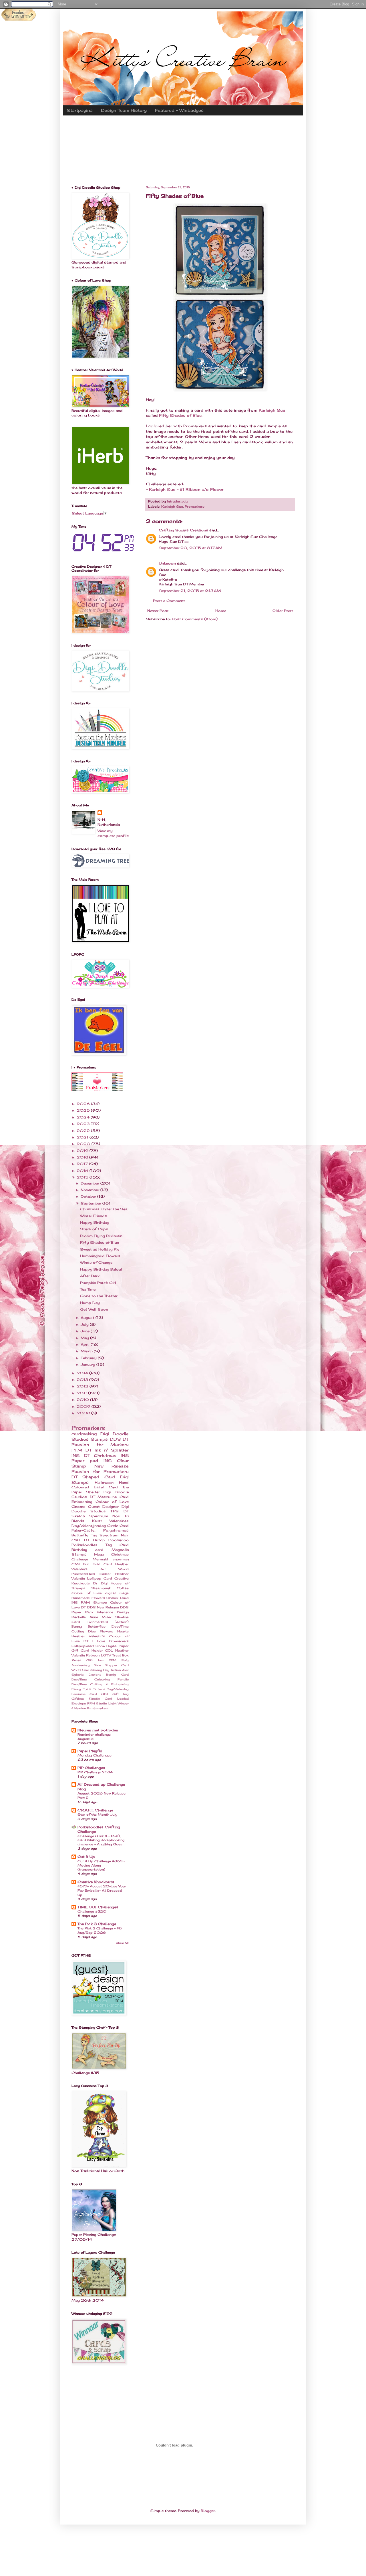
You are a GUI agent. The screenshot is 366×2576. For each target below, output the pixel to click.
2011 (82, 1393)
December (90, 1183)
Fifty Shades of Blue (180, 415)
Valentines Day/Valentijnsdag (100, 1523)
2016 (83, 1171)
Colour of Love (112, 1502)
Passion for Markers (100, 1444)
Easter (105, 1574)
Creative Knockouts (96, 1882)
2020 (84, 1144)
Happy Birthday (95, 1222)
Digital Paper (118, 1646)
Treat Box (120, 1655)
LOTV (106, 1655)
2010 (83, 1400)
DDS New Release (103, 1607)
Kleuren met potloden (98, 1730)
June (86, 1331)
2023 (84, 1124)
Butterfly (80, 1535)
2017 (83, 1164)
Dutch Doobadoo (111, 1540)
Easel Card (106, 1487)
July (85, 1324)
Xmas (76, 1660)
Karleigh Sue (272, 410)
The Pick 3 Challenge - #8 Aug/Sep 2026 (100, 1930)
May (85, 1338)
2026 (84, 1104)
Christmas (105, 1455)
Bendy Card (117, 1675)
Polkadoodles (84, 1545)
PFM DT (81, 1450)
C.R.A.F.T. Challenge (95, 1810)
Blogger (208, 2511)
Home (221, 611)
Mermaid (100, 1559)
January (88, 1364)
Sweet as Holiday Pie (100, 1249)
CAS (76, 1564)
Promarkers (195, 507)
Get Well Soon (94, 1309)
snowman (121, 1559)
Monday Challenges (95, 1755)
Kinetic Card (101, 1699)
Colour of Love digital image (100, 1593)
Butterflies (97, 1626)
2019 (83, 1151)
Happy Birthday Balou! (101, 1269)
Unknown (167, 563)
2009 (84, 1406)
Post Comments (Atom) (195, 619)
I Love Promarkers (111, 1641)
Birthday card (87, 1550)
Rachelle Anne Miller (91, 1617)
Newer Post (158, 611)
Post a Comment (169, 601)
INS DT (81, 1455)
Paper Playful (90, 1751)
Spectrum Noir (114, 1535)
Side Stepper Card (111, 1665)
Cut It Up (86, 1857)
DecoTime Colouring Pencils (100, 1679)
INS (75, 1602)
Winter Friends (94, 1216)
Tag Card (117, 1545)
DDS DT (119, 1439)
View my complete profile (113, 833)
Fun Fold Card (98, 1564)
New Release (112, 1466)
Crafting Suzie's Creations (183, 530)
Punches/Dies (83, 1574)
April (86, 1344)
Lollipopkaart (83, 1646)
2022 (84, 1131)
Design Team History (124, 110)
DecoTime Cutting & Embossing (100, 1684)
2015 (83, 1177)
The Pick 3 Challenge (97, 1924)
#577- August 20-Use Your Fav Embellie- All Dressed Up (102, 1891)
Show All (122, 1943)
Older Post (283, 611)
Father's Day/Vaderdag (111, 1689)
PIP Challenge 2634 (95, 1772)
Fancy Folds (81, 1689)
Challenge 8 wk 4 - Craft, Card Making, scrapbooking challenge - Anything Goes (101, 1840)
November (90, 1190)
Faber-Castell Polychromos (100, 1530)
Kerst (97, 1521)
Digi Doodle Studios (100, 1509)
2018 (83, 1157)
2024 (84, 1117)
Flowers (107, 1631)
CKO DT (80, 1540)
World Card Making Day (90, 1670)
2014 (83, 1373)
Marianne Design (113, 1612)
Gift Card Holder (87, 1650)
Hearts (123, 1631)
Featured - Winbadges (179, 110)
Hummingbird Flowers (100, 1256)
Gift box (95, 1660)
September (91, 1203)
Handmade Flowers (88, 1598)
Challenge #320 (92, 1911)
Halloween (104, 1483)
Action (116, 1670)
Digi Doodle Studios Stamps (100, 1436)
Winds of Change (96, 1262)
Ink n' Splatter (112, 1450)
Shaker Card (118, 1598)
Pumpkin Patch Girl (98, 1283)
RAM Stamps (94, 1602)
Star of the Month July (97, 1815)
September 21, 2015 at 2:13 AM (190, 591)
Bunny (77, 1626)
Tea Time (88, 1289)
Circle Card (118, 1526)
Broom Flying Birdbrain (101, 1236)
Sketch (78, 1516)
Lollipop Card (100, 1578)
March (87, 1351)
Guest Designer (104, 1507)
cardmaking (84, 1434)
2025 (84, 1110)
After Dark (90, 1276)
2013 (83, 1380)
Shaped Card (99, 1477)
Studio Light (106, 1703)
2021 (83, 1137)
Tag (94, 1535)
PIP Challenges (91, 1768)
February (89, 1358)
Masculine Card (113, 1497)
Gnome (78, 1507)
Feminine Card (84, 1694)
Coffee (123, 1588)
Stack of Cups (94, 1229)
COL (109, 1650)
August (88, 1318)
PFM (91, 1703)
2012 (83, 1386)
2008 (84, 1413)
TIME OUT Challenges (98, 1907)
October (89, 1196)
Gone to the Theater (99, 1296)
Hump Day (90, 1303)
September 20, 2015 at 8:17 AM (190, 548)
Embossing (82, 1502)
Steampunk (101, 1588)
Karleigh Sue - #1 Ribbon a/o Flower (186, 489)
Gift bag (121, 1694)
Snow (100, 1646)
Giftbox (78, 1699)
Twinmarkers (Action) (108, 1622)
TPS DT (120, 1511)
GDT (105, 1694)
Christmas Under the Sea (104, 1209)
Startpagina (80, 110)
